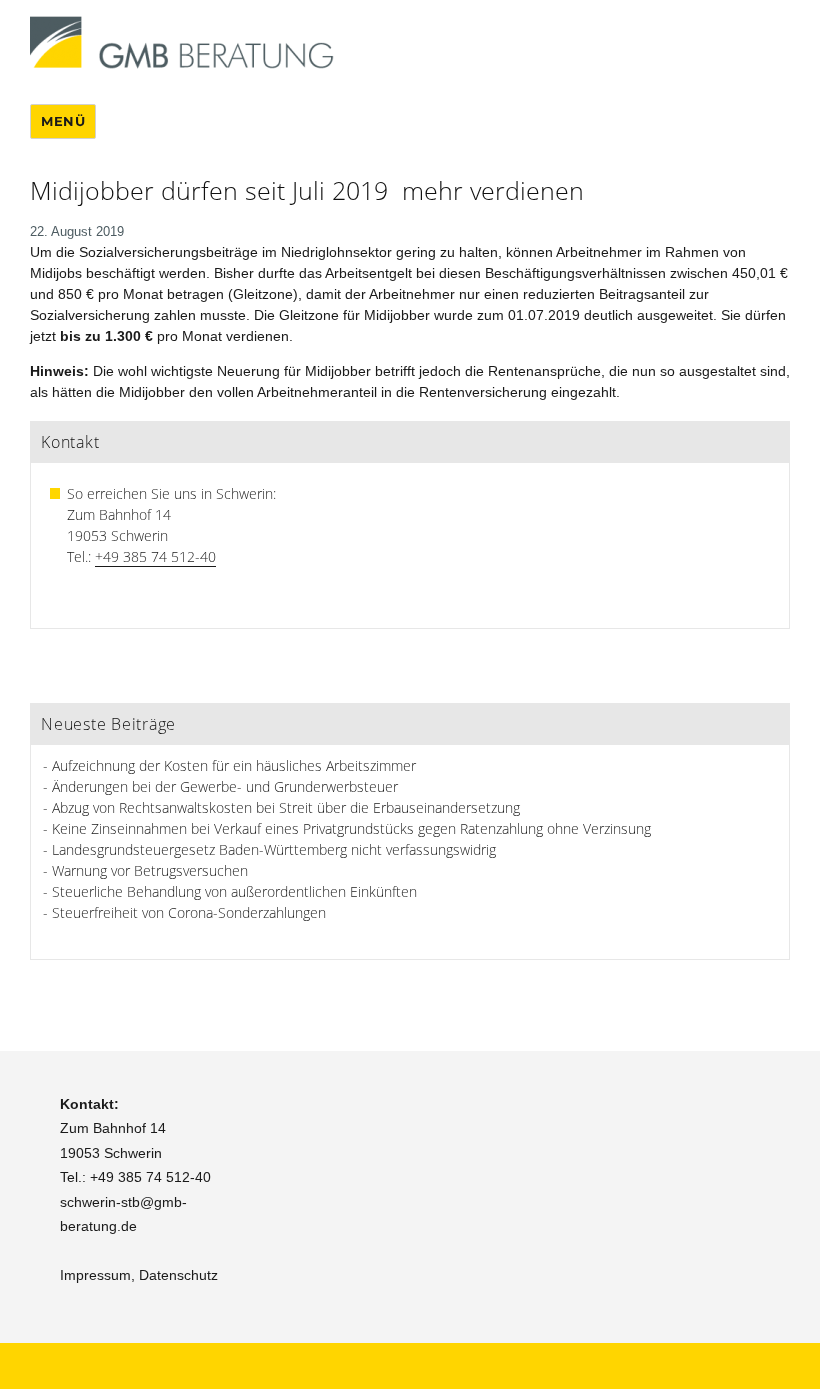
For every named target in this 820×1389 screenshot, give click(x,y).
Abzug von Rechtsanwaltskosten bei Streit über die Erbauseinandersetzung (286, 807)
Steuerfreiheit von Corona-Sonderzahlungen (189, 912)
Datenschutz (178, 1275)
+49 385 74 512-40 (155, 556)
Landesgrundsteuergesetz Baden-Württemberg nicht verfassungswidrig (274, 849)
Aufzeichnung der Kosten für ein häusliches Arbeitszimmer (234, 765)
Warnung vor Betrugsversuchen (150, 870)
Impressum (95, 1275)
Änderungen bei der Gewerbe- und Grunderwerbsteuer (225, 786)
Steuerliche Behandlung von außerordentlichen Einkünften (234, 891)
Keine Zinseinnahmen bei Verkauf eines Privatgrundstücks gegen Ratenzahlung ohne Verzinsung (351, 828)
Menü (63, 121)
